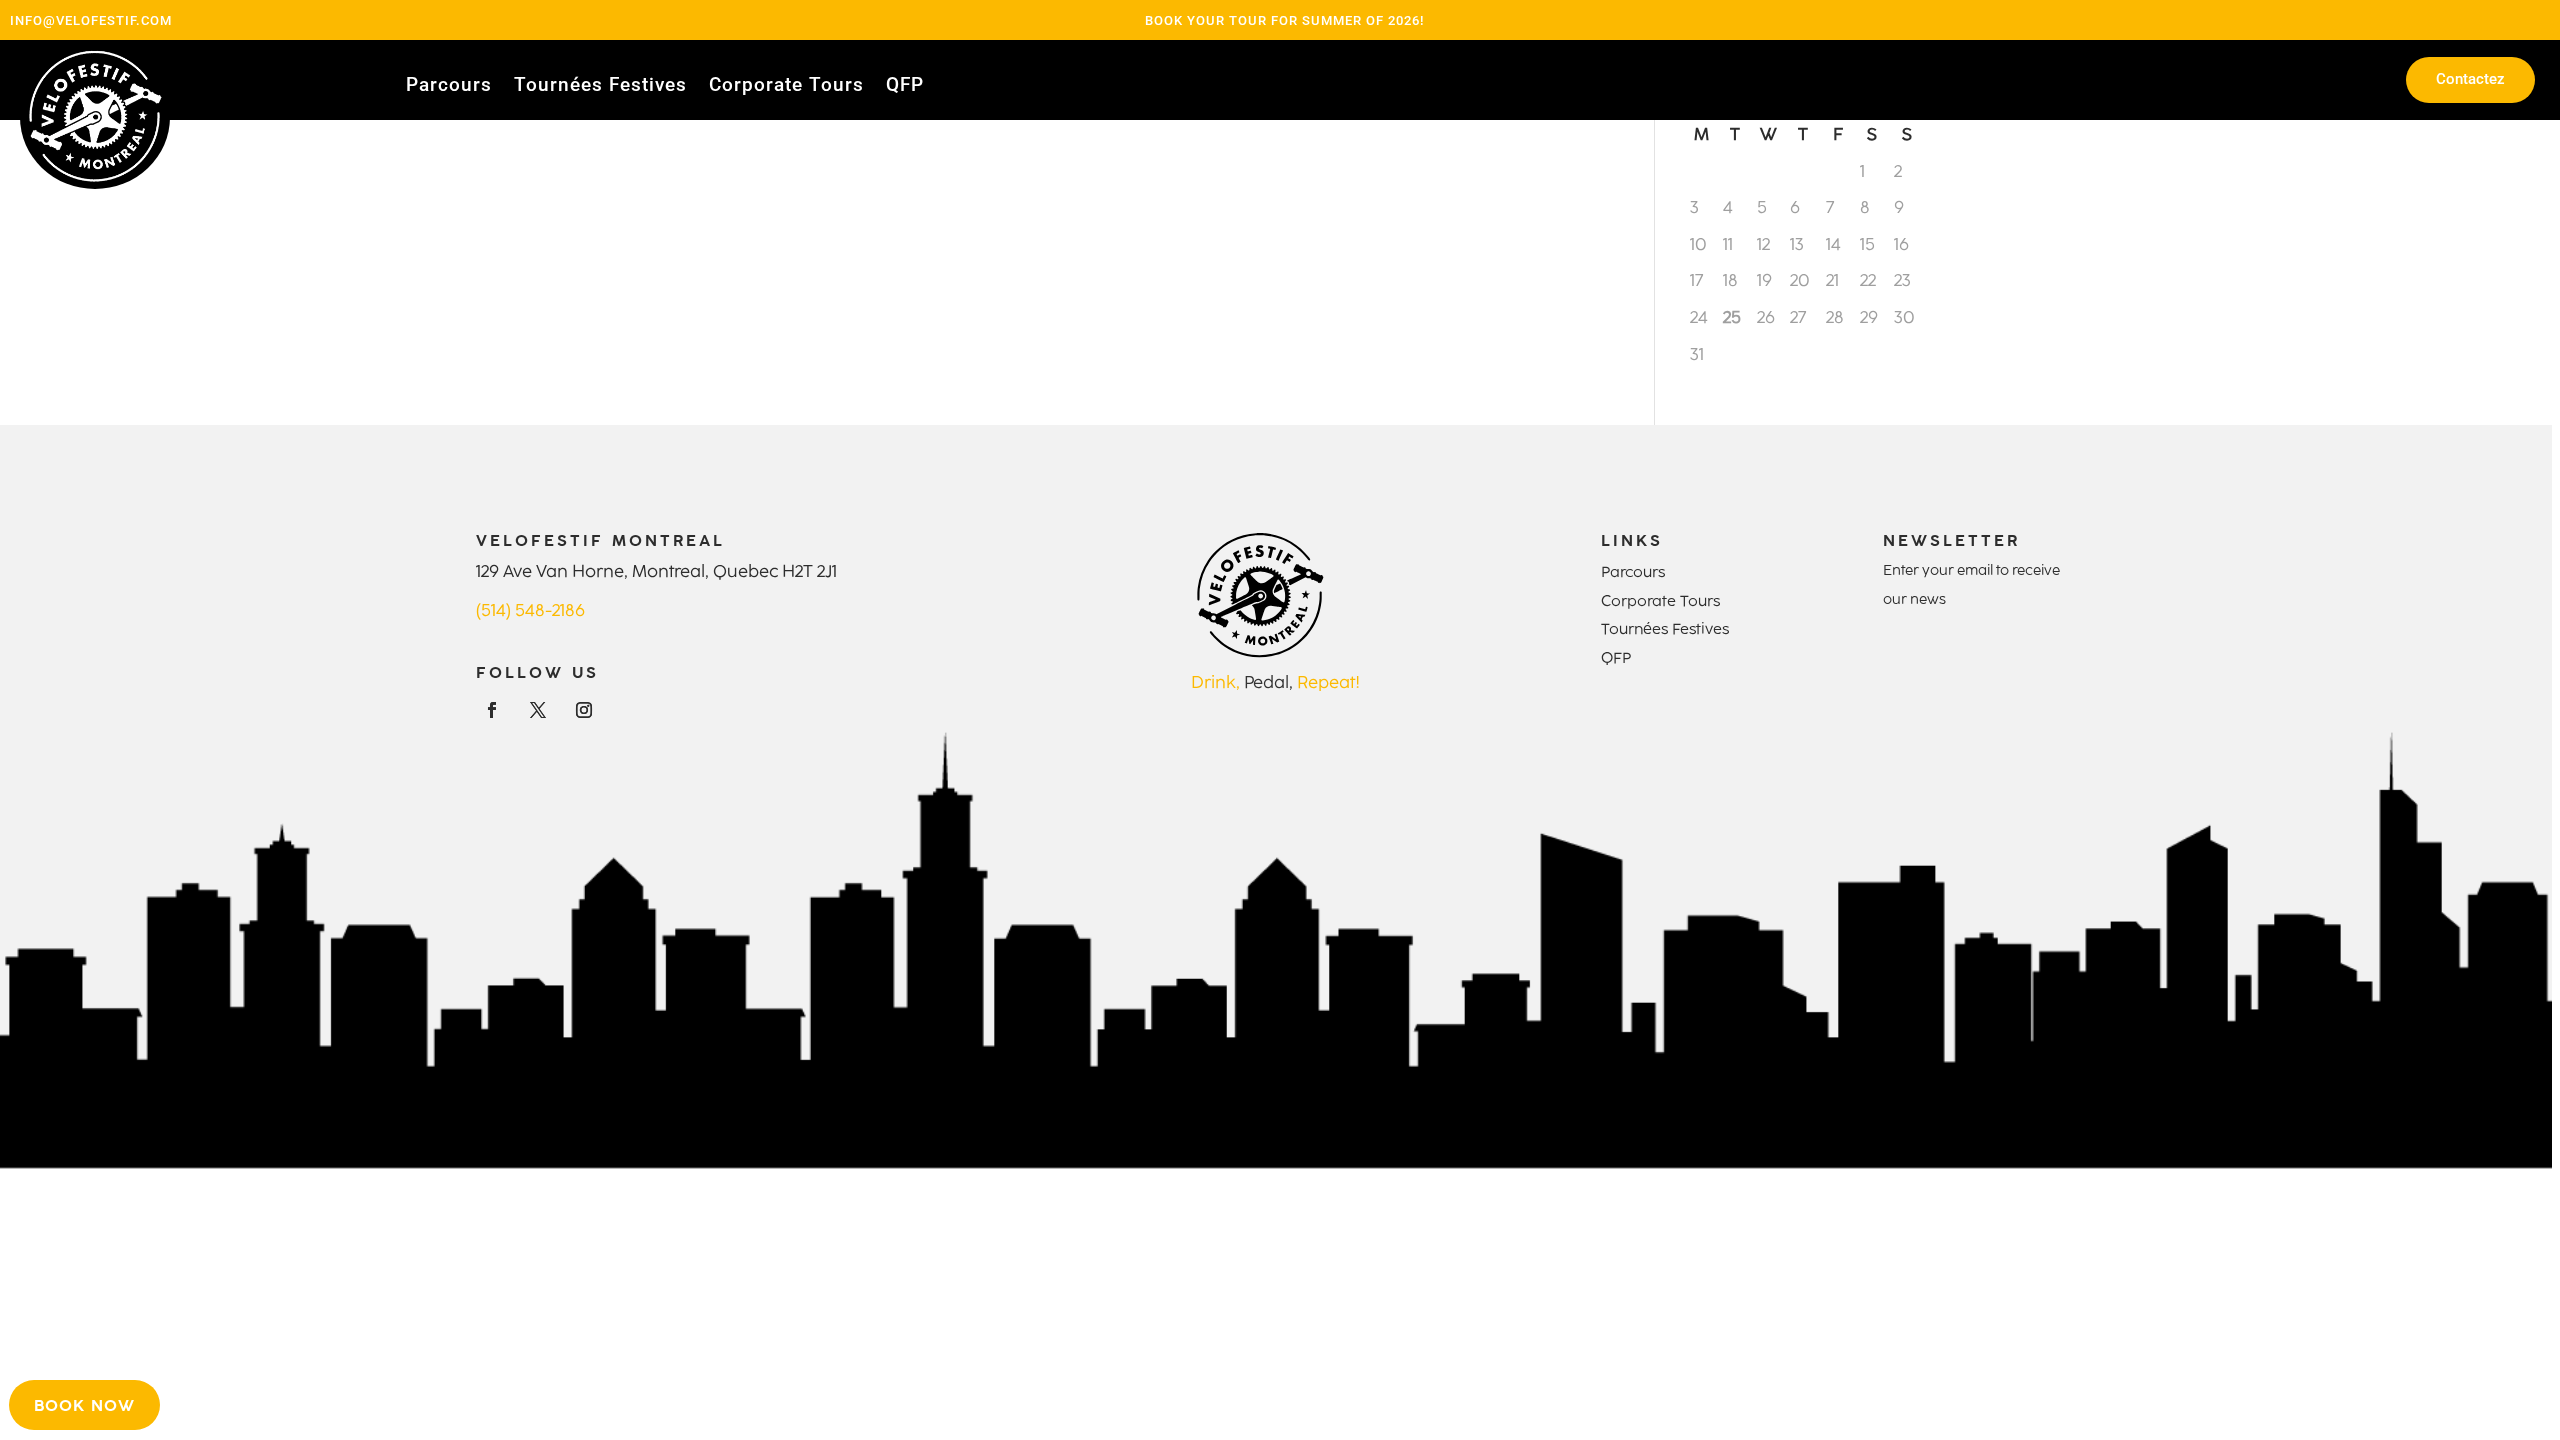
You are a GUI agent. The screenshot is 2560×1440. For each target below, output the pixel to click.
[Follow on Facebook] (492, 710)
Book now (84, 1405)
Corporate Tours (786, 87)
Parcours (449, 87)
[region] (1280, 720)
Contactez (2470, 79)
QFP (905, 87)
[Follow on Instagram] (584, 710)
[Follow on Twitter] (538, 710)
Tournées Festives (600, 87)
